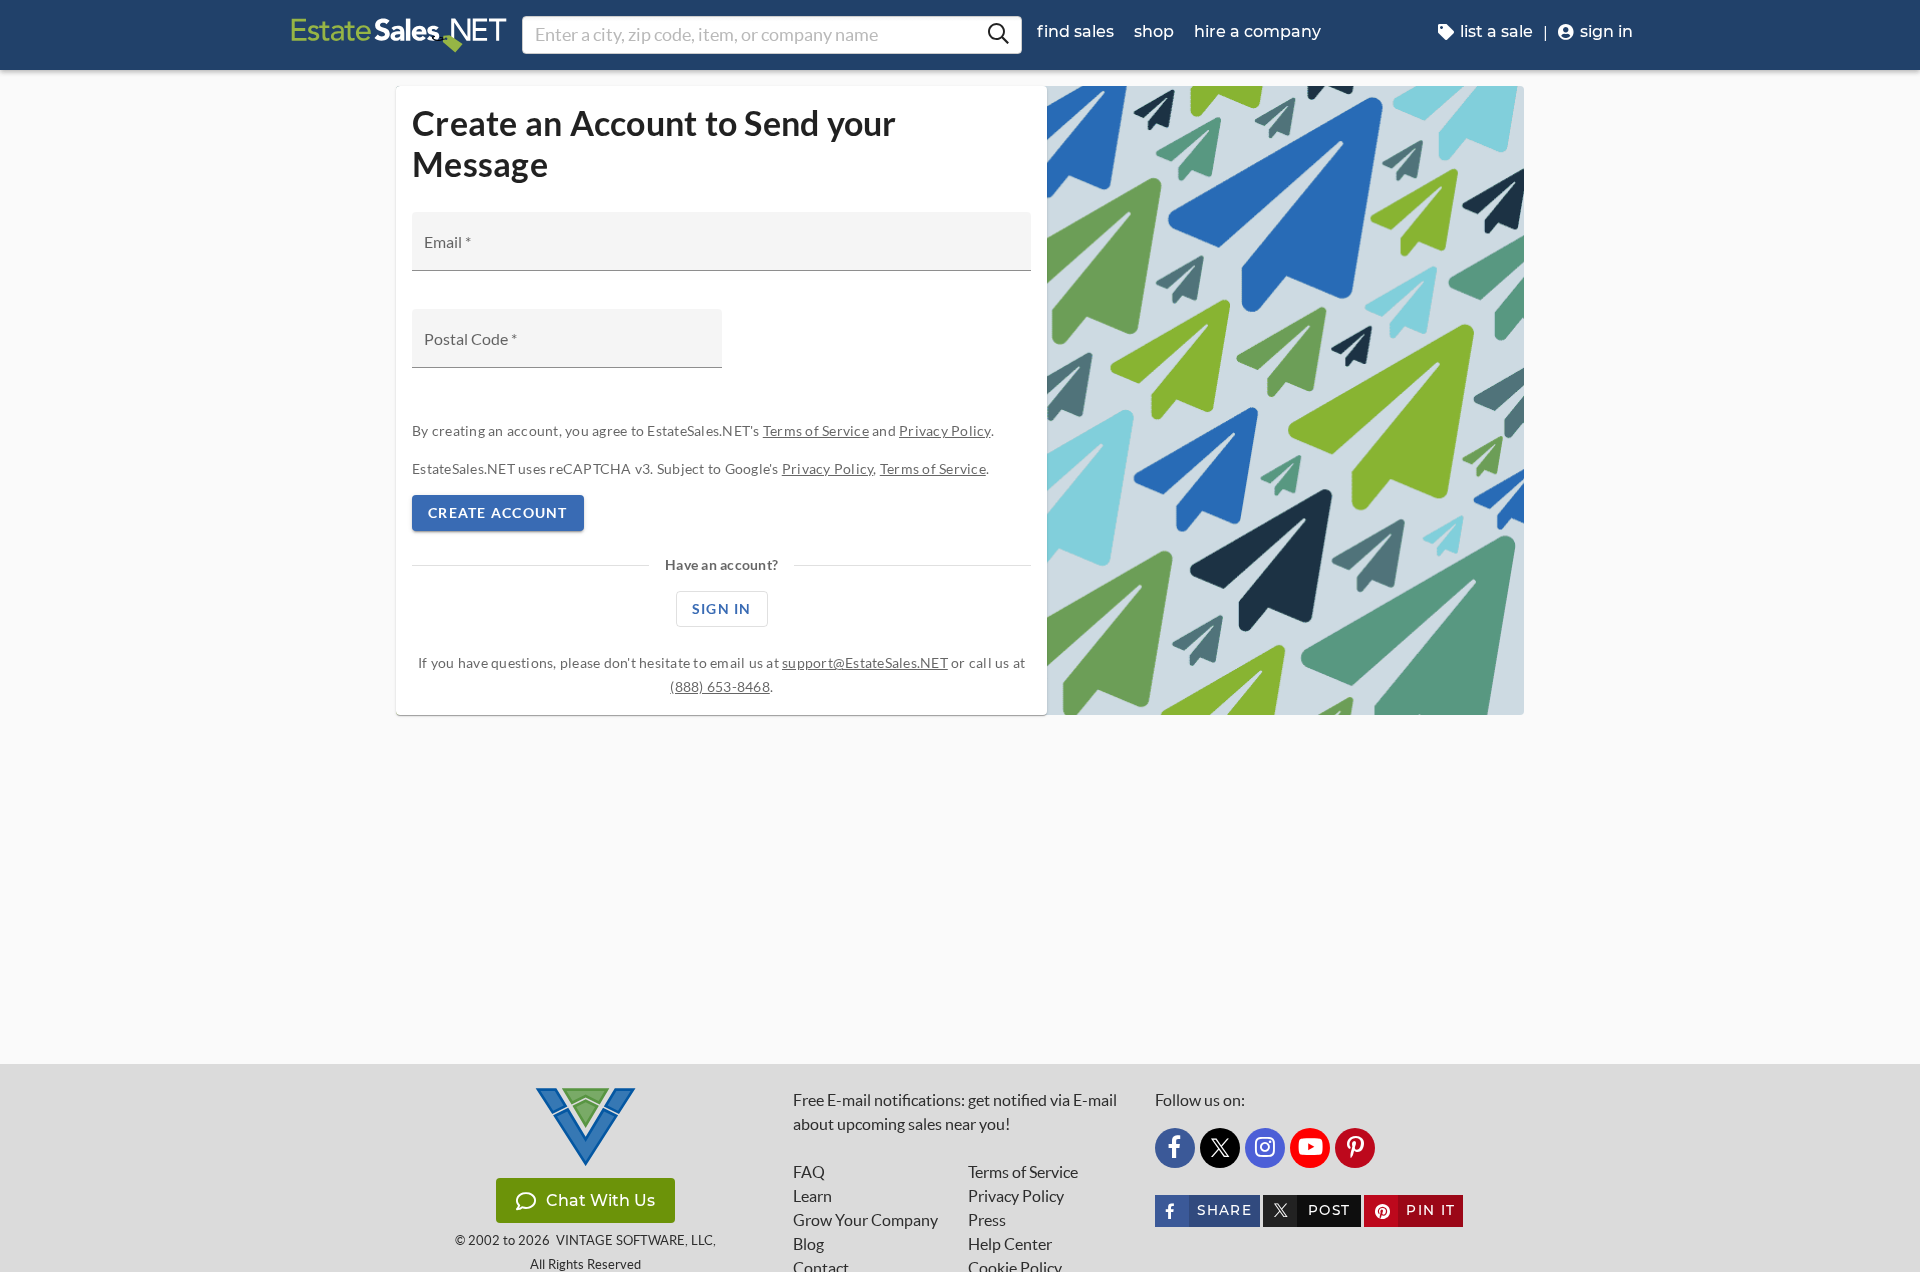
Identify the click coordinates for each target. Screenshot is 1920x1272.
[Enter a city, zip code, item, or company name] (998, 35)
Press (987, 1220)
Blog (808, 1244)
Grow (865, 1220)
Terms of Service (816, 430)
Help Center (1010, 1244)
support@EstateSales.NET (865, 662)
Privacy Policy (945, 430)
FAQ (809, 1172)
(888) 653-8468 (720, 686)
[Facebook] (1175, 1148)
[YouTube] (1310, 1148)
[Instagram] (1265, 1148)
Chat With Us (600, 1200)
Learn (812, 1196)
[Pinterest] (1355, 1148)
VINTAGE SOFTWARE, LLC (634, 1240)
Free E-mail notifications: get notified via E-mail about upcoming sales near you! (955, 1112)
